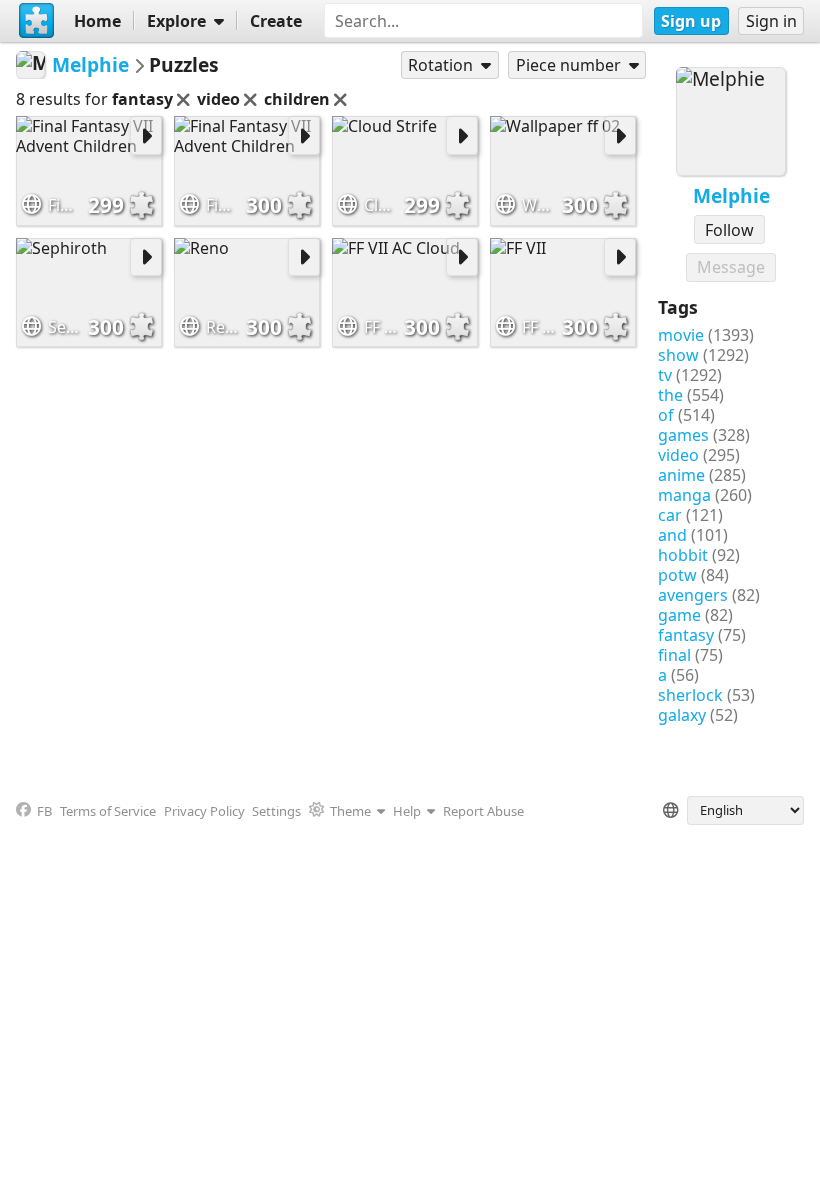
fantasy (686, 635)
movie (681, 335)
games (683, 435)
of (666, 415)
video (678, 455)
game (679, 615)
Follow (729, 230)
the (670, 395)
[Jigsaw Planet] (37, 21)
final (674, 655)
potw (677, 575)
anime (681, 475)
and (672, 535)
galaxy (682, 715)
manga (684, 495)
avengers (693, 595)
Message (731, 267)
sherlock (690, 695)
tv (665, 375)
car (670, 515)
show (678, 355)
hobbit (683, 555)
